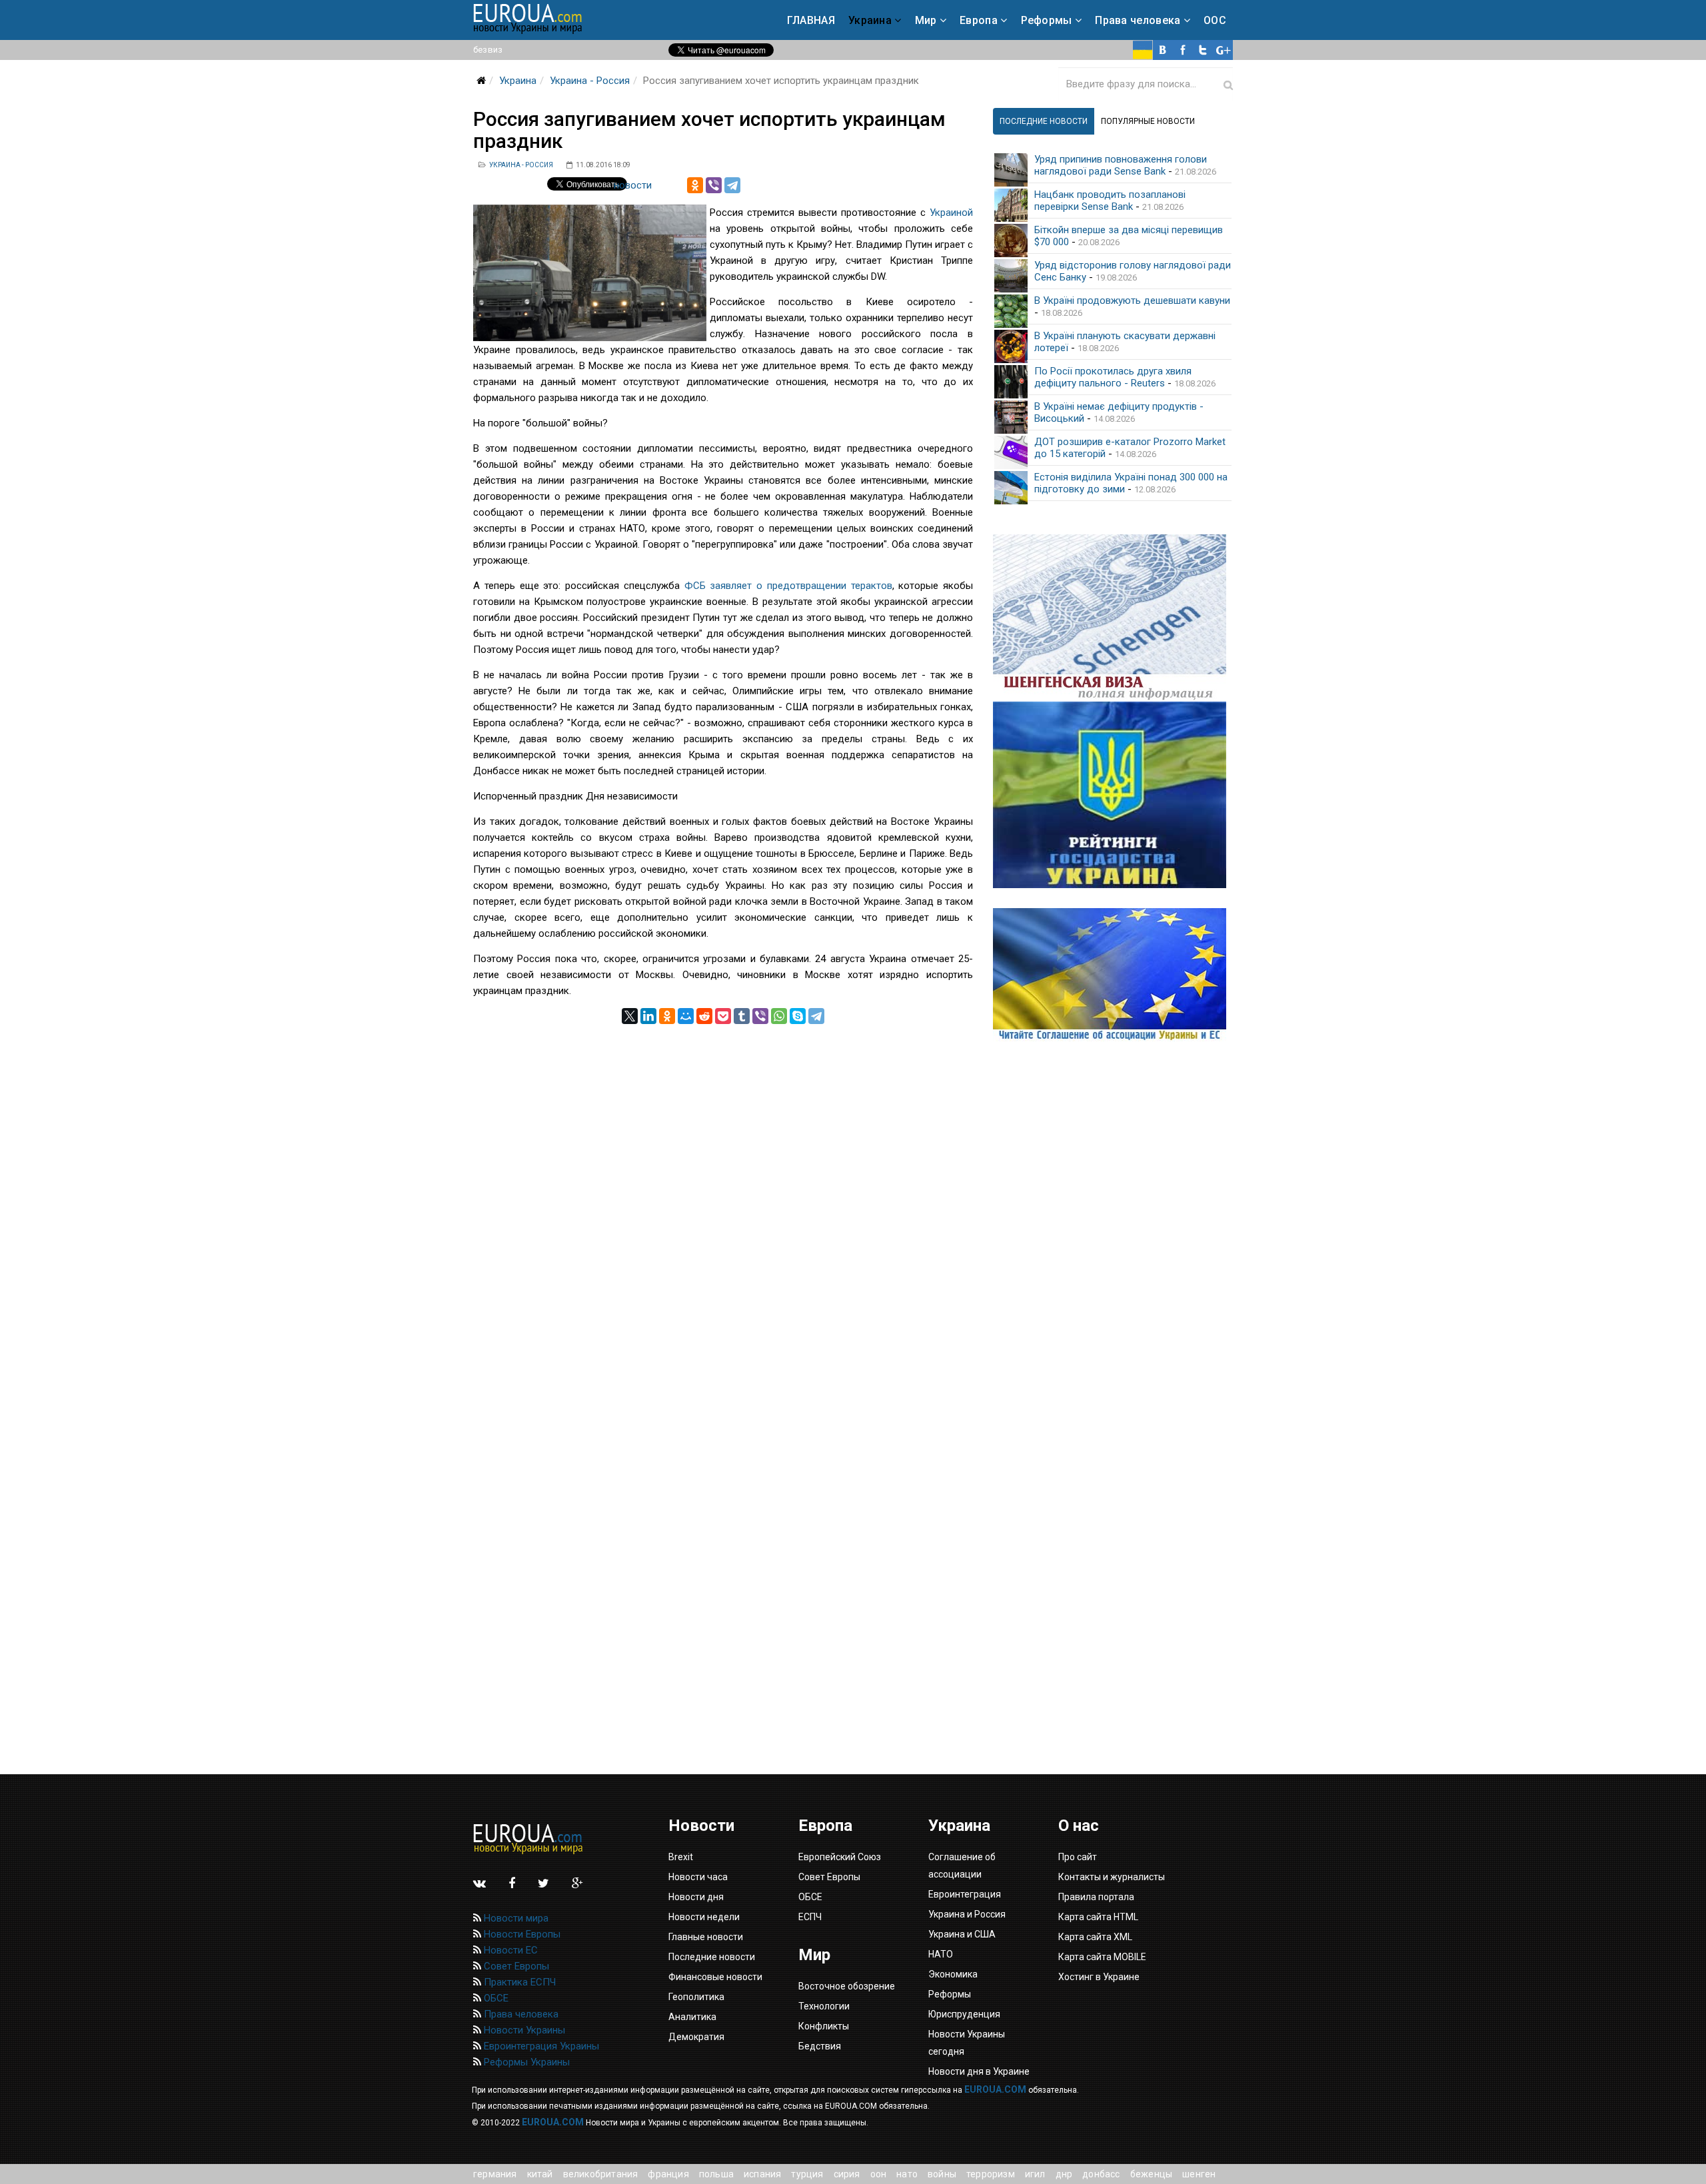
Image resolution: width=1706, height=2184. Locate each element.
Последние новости (712, 1957)
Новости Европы (521, 1934)
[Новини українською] (1143, 50)
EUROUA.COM (995, 2089)
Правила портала (1096, 1897)
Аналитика (692, 2017)
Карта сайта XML (1095, 1937)
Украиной (951, 213)
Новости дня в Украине (979, 2071)
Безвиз (488, 50)
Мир (926, 20)
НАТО (907, 2174)
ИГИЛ (1035, 2174)
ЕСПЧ (810, 1917)
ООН (879, 2174)
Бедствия (820, 2046)
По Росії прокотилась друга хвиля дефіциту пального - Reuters (1113, 377)
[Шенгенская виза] (1113, 618)
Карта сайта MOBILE (1102, 1957)
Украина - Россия (590, 81)
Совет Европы (515, 1966)
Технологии (824, 2006)
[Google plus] (1223, 50)
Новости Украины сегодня (967, 2043)
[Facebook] (1183, 50)
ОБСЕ (495, 1998)
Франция (668, 2174)
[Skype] (798, 1016)
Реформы (1047, 20)
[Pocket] (723, 1016)
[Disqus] (723, 1191)
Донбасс (1101, 2174)
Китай (540, 2174)
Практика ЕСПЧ (518, 1982)
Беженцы (1151, 2174)
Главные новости (706, 1937)
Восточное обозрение (847, 1986)
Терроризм (991, 2174)
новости (633, 185)
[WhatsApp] (779, 1016)
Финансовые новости (715, 1977)
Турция (807, 2174)
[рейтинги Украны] (1113, 795)
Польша (716, 2174)
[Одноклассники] (695, 185)
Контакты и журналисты (1112, 1877)
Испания (762, 2174)
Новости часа (698, 1877)
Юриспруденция (964, 2014)
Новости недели (704, 1917)
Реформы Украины (525, 2062)
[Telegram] (732, 185)
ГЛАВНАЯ (811, 20)
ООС (1215, 20)
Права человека (1138, 20)
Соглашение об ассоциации (962, 1866)
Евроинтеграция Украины (540, 2046)
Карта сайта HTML (1098, 1917)
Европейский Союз (840, 1857)
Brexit (681, 1857)
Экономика (953, 1974)
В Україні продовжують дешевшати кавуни (1132, 300)
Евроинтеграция (965, 1894)
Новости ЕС (509, 1950)
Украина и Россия (967, 1914)
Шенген (1199, 2174)
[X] (630, 1016)
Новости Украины (523, 2030)
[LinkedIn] (648, 1016)
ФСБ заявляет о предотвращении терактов (788, 586)
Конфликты (824, 2026)
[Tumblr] (742, 1016)
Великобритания (601, 2174)
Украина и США (962, 1934)
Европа (979, 20)
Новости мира (515, 1918)
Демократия (696, 2037)
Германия (495, 2174)
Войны (942, 2174)
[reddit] (704, 1016)
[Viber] (714, 185)
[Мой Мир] (686, 1016)
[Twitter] (1203, 50)
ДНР (1064, 2174)
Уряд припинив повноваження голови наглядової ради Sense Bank (1121, 165)
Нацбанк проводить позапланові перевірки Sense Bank (1110, 201)
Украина (870, 20)
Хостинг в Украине (1099, 1977)
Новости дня (696, 1897)
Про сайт (1078, 1857)
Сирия (847, 2174)
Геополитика (696, 1997)
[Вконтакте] (1163, 50)
